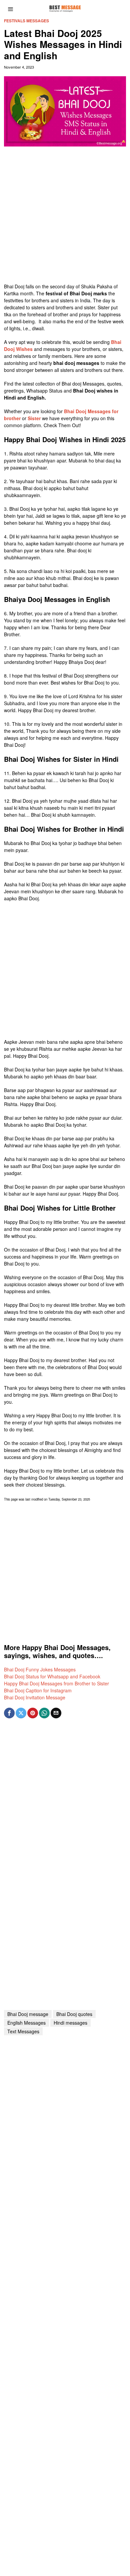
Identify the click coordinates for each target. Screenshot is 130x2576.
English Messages (26, 2023)
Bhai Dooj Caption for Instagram (38, 1690)
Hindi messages (70, 2023)
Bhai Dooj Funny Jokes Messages (40, 1669)
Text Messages (23, 2031)
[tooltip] (9, 1713)
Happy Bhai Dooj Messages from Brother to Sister (56, 1683)
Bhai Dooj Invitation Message (35, 1697)
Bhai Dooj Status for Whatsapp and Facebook (52, 1676)
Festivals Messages (26, 21)
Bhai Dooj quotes (74, 2014)
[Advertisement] (65, 218)
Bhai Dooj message (28, 2014)
